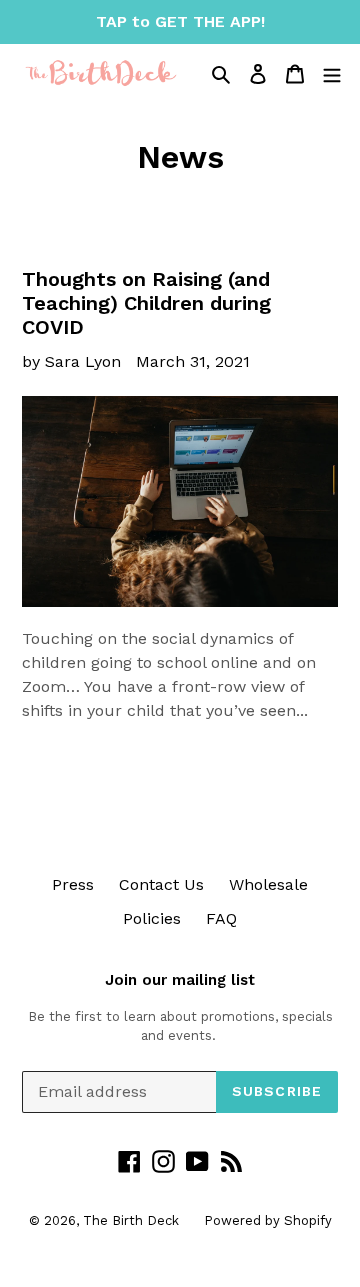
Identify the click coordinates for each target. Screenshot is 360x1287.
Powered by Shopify (268, 1220)
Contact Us (161, 884)
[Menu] (332, 73)
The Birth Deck (131, 1220)
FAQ (221, 918)
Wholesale (268, 884)
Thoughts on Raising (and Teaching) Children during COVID (146, 303)
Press (73, 884)
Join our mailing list (180, 980)
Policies (152, 918)
